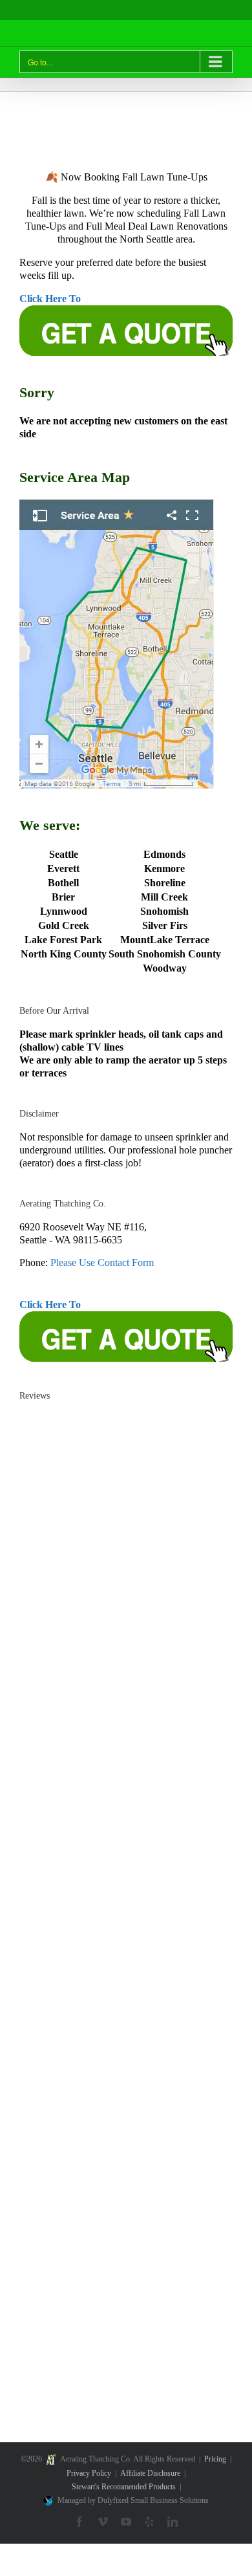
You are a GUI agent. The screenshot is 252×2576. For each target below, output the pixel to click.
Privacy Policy (89, 2473)
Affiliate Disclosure (150, 2473)
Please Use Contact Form (102, 1262)
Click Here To (50, 299)
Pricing (215, 2459)
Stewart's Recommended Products (124, 2487)
